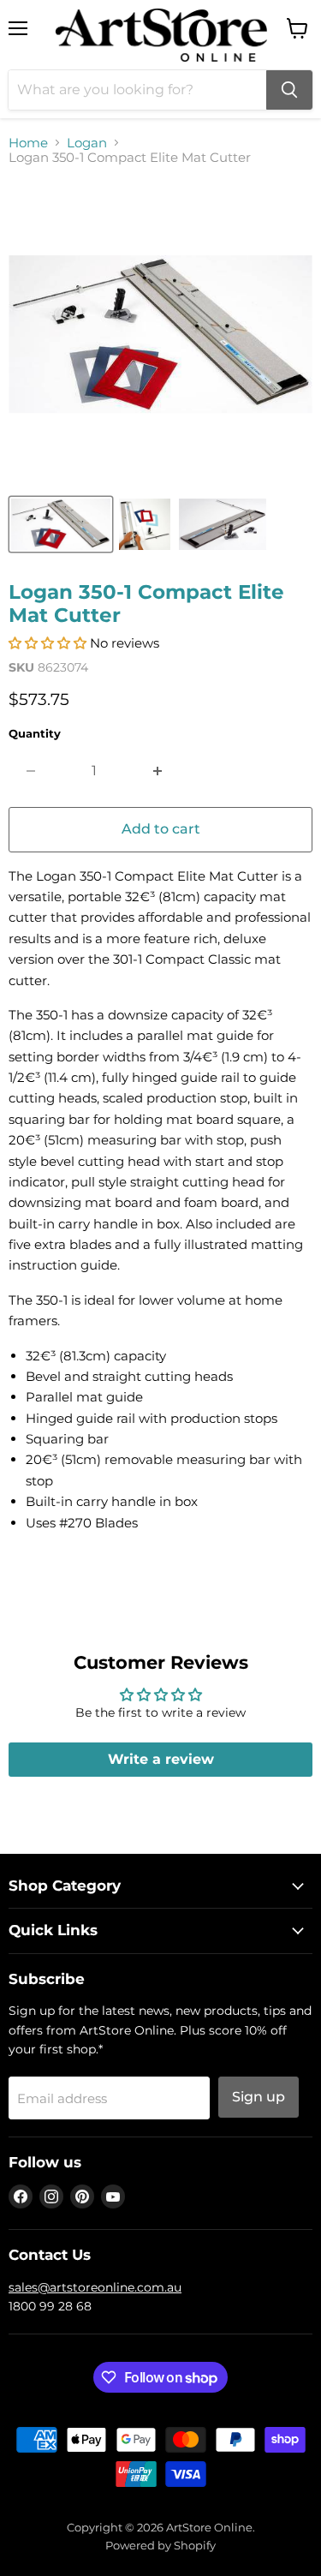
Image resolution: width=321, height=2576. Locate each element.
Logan (87, 143)
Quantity (35, 734)
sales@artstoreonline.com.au (95, 2287)
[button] (48, 643)
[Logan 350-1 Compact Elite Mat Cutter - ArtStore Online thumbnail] (61, 524)
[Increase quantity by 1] (158, 771)
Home (28, 143)
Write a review (161, 1759)
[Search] (289, 90)
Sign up (259, 2097)
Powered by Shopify (160, 2545)
